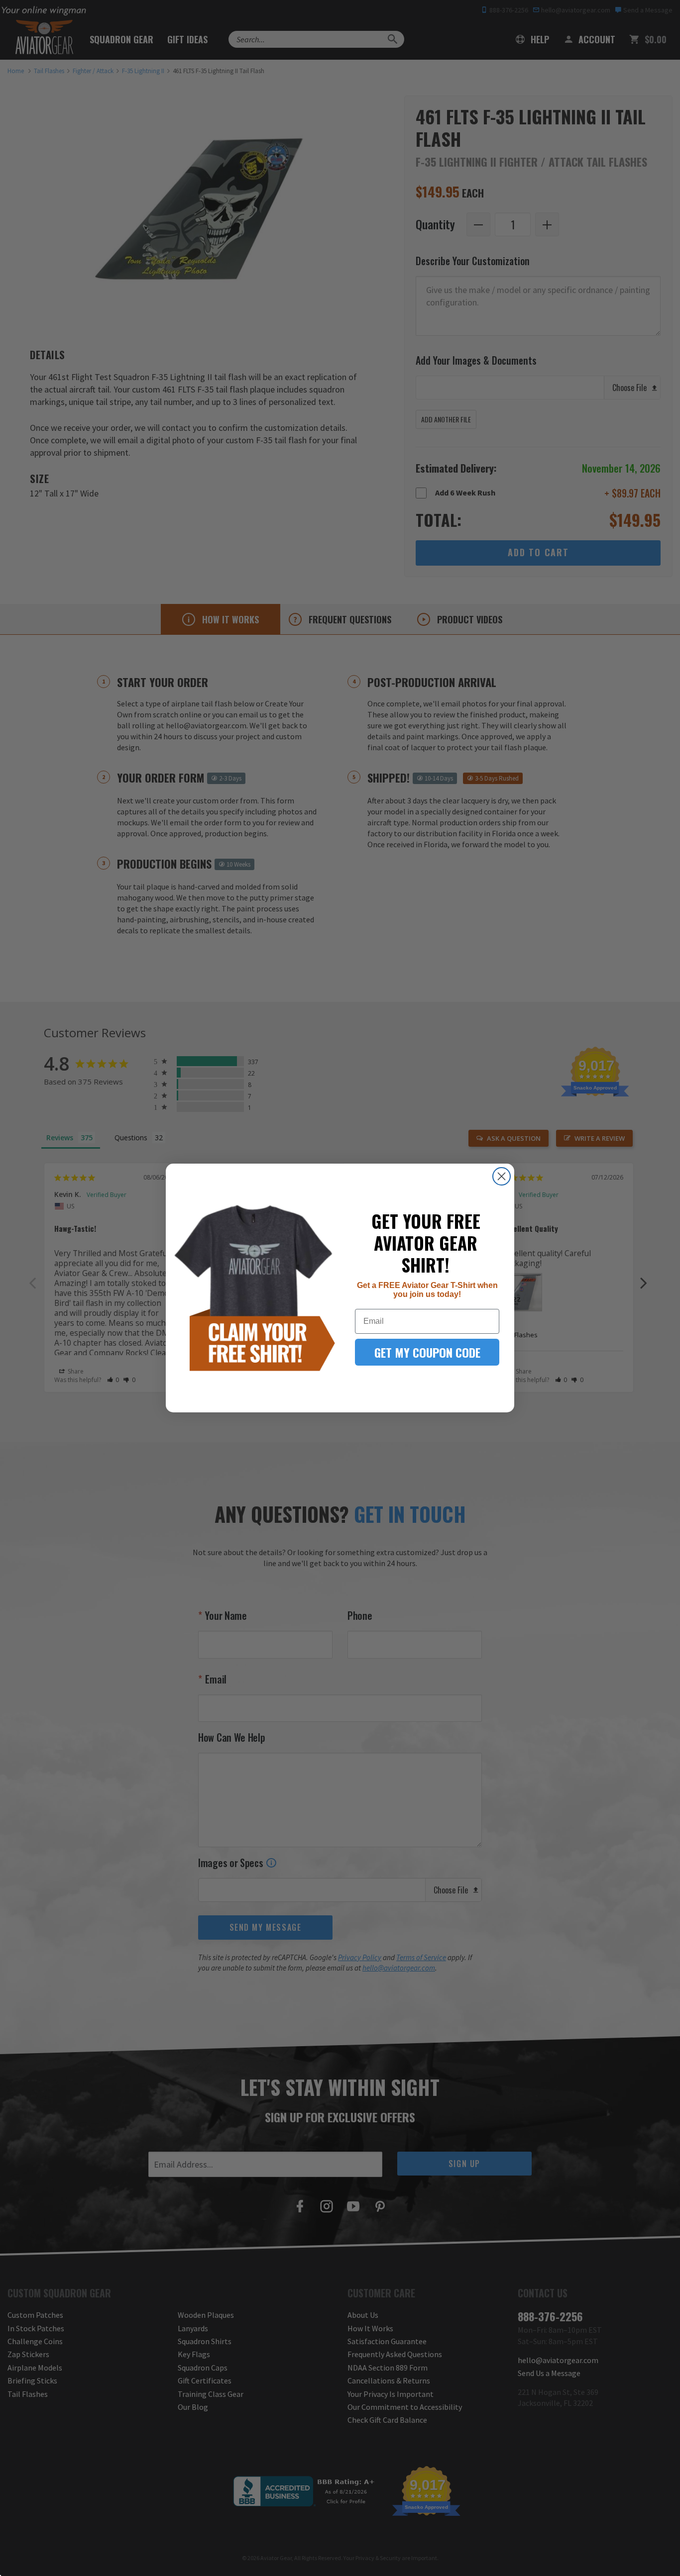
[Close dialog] (502, 1176)
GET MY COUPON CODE (427, 1352)
